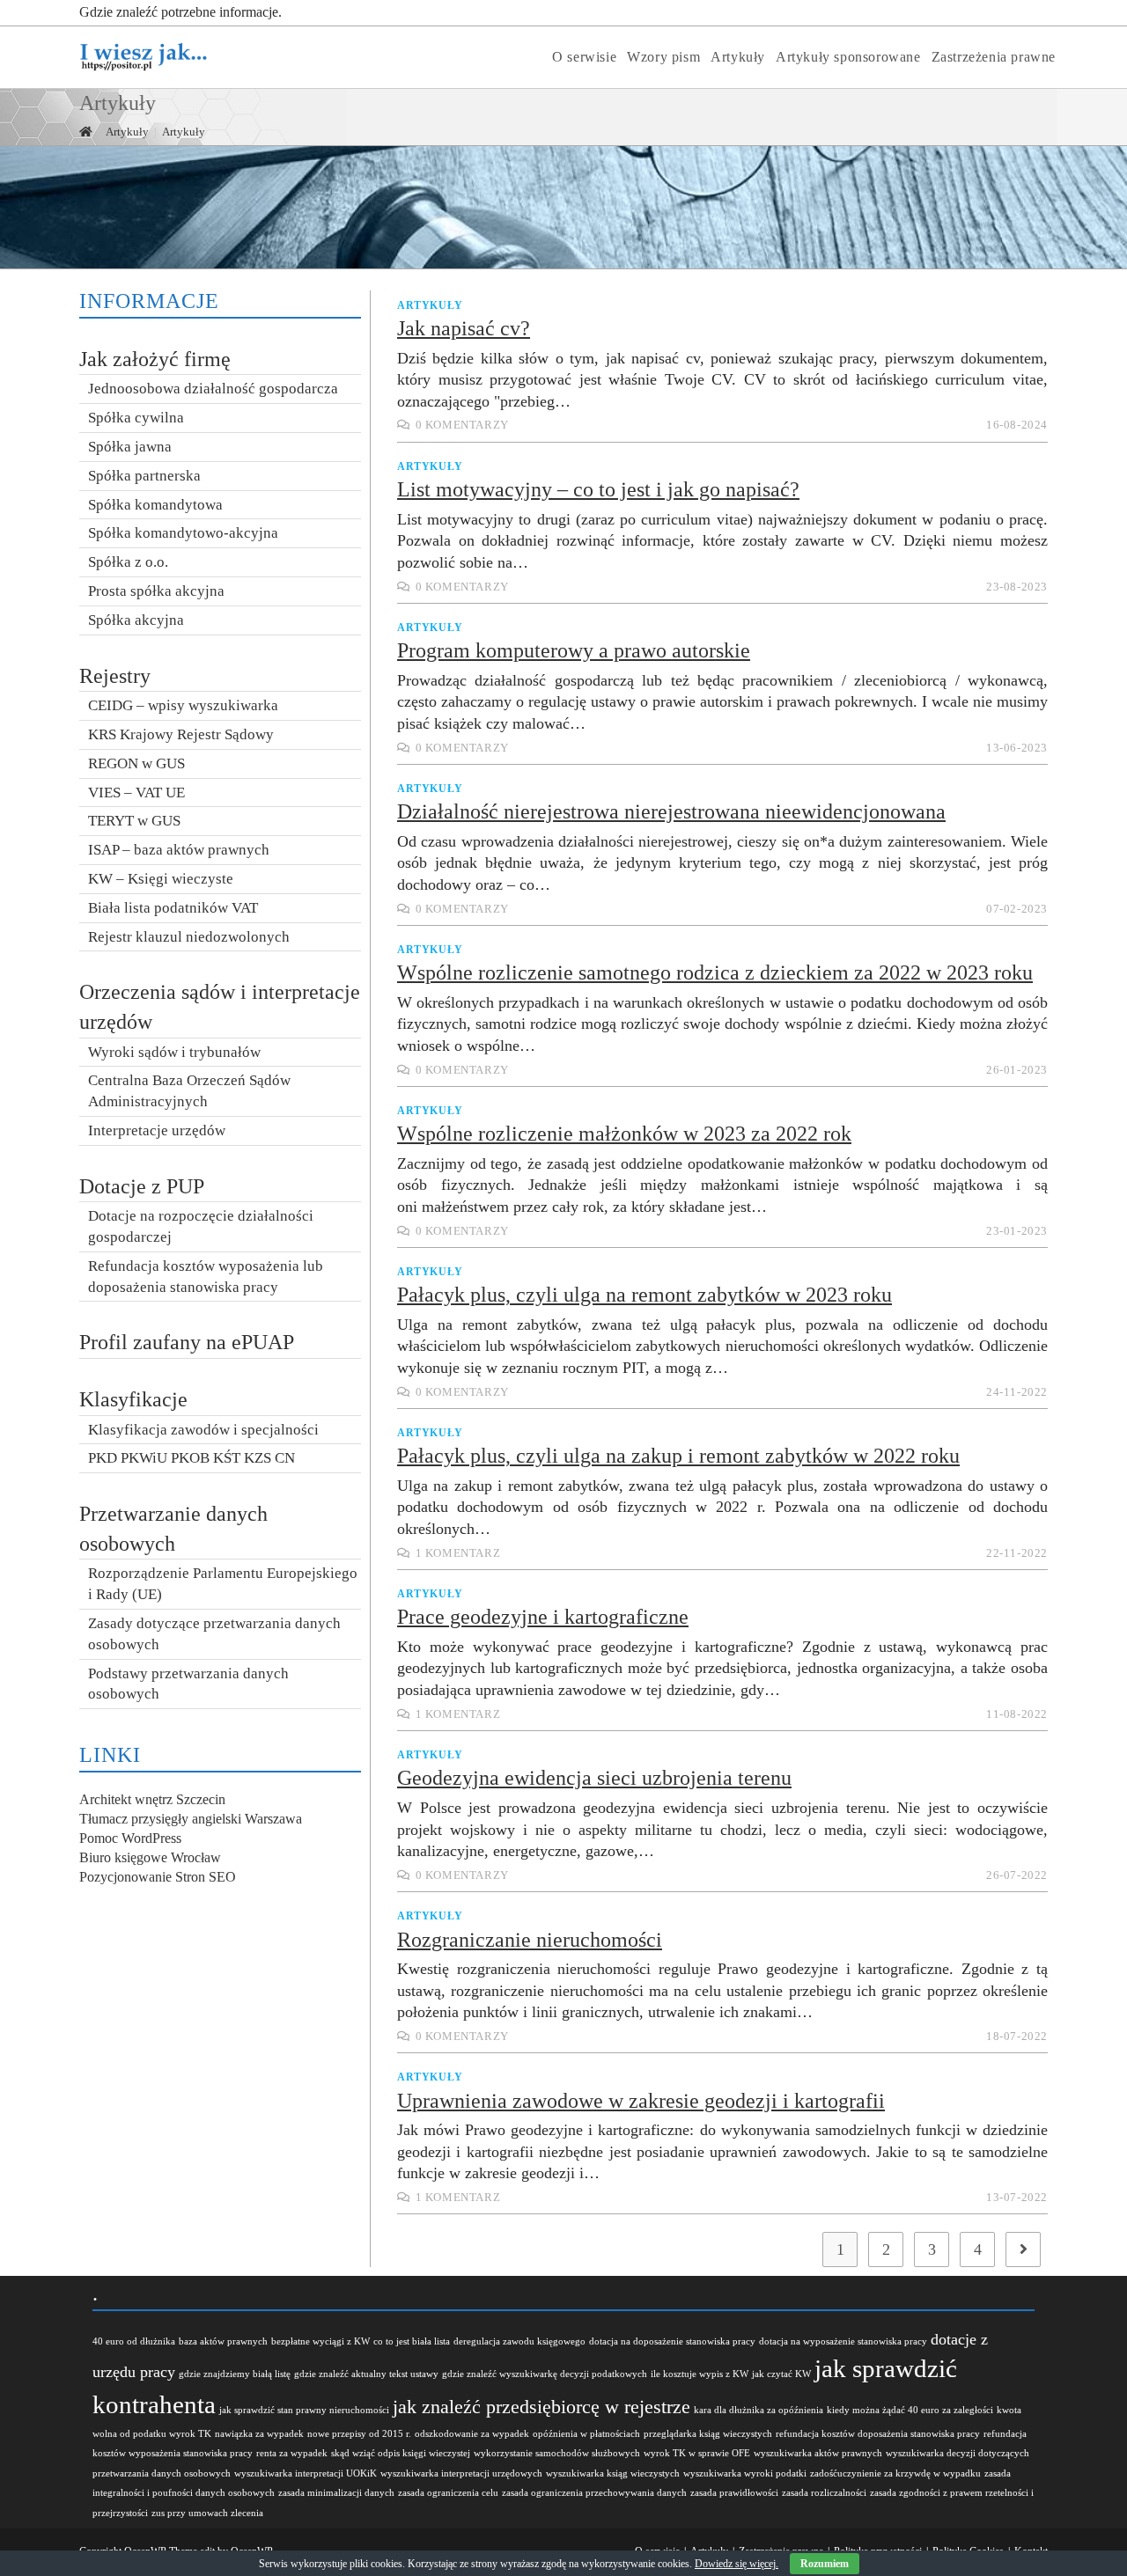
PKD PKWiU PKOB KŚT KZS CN (192, 1458)
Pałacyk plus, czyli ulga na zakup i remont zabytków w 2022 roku (678, 1456)
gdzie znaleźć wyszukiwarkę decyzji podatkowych (545, 2374)
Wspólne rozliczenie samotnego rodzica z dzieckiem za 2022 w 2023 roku (715, 972)
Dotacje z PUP (142, 1186)
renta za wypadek (292, 2453)
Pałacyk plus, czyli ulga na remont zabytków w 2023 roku (645, 1295)
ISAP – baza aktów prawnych (179, 850)
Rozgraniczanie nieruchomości (530, 1940)
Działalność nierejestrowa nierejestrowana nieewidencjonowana (671, 811)
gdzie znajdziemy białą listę (235, 2374)
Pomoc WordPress (130, 1838)
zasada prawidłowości (734, 2493)
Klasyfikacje (133, 1399)
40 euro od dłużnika (134, 2341)
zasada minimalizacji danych (336, 2493)
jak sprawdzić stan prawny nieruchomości (304, 2410)
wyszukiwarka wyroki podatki (745, 2473)
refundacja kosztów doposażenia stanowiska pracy (878, 2434)
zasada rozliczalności (824, 2493)
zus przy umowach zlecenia (207, 2513)
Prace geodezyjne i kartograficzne (543, 1617)
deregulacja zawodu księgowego (519, 2341)
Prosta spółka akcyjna (156, 591)
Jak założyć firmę (155, 359)
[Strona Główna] (86, 132)
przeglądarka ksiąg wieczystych (708, 2434)
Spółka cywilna (136, 418)
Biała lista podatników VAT (173, 908)
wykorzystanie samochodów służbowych (557, 2453)
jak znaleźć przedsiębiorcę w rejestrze (541, 2407)
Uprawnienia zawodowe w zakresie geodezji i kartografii (641, 2101)
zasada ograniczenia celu (448, 2493)
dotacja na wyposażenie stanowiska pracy (843, 2341)
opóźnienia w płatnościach (586, 2434)
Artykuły (430, 305)
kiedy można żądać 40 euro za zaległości (910, 2410)
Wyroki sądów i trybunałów (174, 1052)
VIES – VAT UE (136, 793)
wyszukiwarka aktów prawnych (818, 2453)
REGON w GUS (136, 763)
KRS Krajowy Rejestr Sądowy (181, 734)
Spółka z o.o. (128, 562)
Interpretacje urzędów (157, 1130)
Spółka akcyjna (136, 620)
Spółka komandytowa (155, 505)
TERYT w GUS (134, 821)
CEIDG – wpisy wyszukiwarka (183, 705)
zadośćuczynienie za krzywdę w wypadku (895, 2473)
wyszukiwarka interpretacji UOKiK (306, 2473)
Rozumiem (825, 2564)
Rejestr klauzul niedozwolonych (189, 937)
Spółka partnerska (144, 476)
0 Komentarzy (462, 425)
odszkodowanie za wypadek (472, 2434)
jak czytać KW (781, 2374)
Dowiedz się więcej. (737, 2564)
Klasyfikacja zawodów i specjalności (203, 1430)
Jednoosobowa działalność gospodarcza (213, 389)
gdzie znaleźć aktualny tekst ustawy (366, 2374)
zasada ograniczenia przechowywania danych (594, 2493)
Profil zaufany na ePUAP (187, 1342)
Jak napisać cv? (464, 328)
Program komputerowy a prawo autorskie (574, 650)
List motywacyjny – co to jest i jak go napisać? (598, 489)
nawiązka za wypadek (259, 2434)
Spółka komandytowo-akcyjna (183, 533)
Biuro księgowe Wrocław (150, 1857)
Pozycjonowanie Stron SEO (158, 1877)
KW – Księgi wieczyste (161, 879)
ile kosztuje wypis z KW (700, 2374)
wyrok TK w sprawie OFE (697, 2453)
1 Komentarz (458, 1553)
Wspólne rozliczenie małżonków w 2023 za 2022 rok (624, 1134)
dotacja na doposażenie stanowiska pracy (672, 2341)
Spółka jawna (130, 447)
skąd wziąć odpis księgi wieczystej (401, 2453)
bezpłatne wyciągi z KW (320, 2341)
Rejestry (115, 676)
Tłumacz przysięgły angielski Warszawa (191, 1819)
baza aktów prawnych (223, 2341)
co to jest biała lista (412, 2341)
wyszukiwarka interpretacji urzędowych (461, 2473)
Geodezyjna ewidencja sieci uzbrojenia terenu (594, 1778)
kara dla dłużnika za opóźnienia (759, 2410)
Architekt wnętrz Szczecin (152, 1799)
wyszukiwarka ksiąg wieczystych (613, 2473)
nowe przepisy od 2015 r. (359, 2434)
